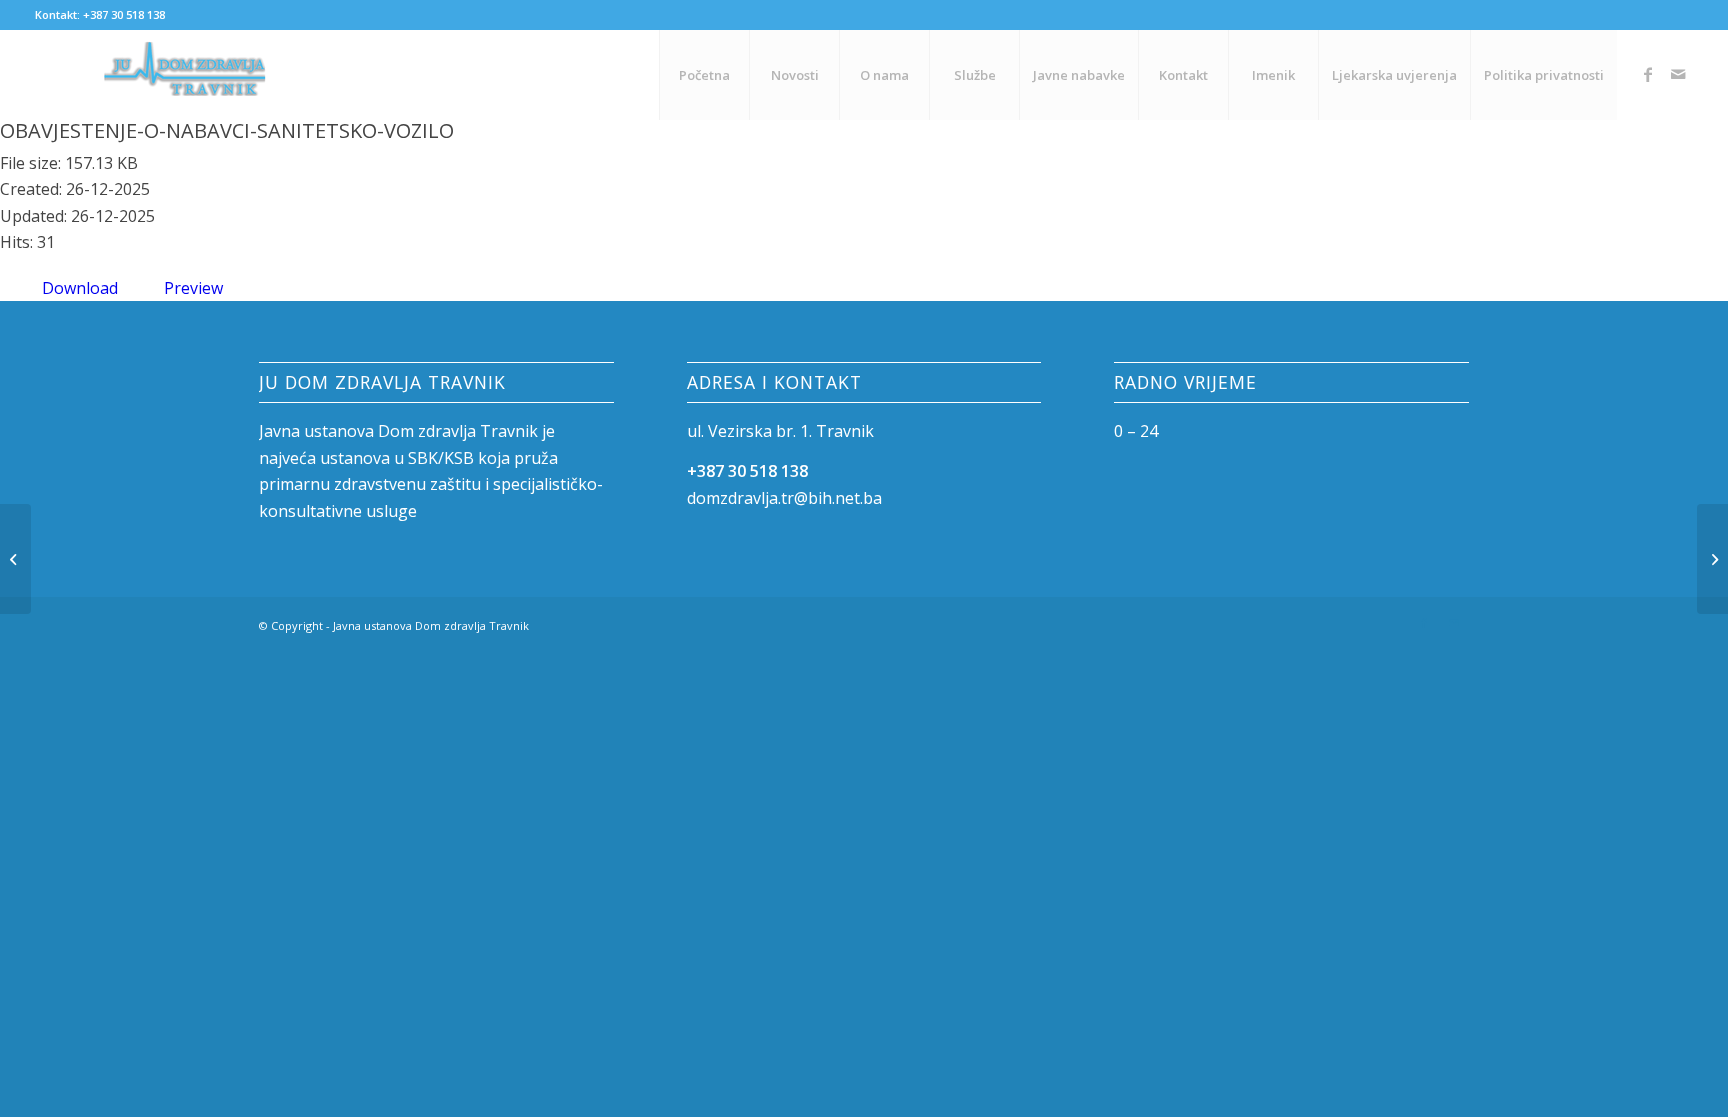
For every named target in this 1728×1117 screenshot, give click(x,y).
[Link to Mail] (1678, 74)
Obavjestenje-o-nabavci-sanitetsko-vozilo (227, 130)
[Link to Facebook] (1648, 74)
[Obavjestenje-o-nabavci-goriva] (15, 559)
